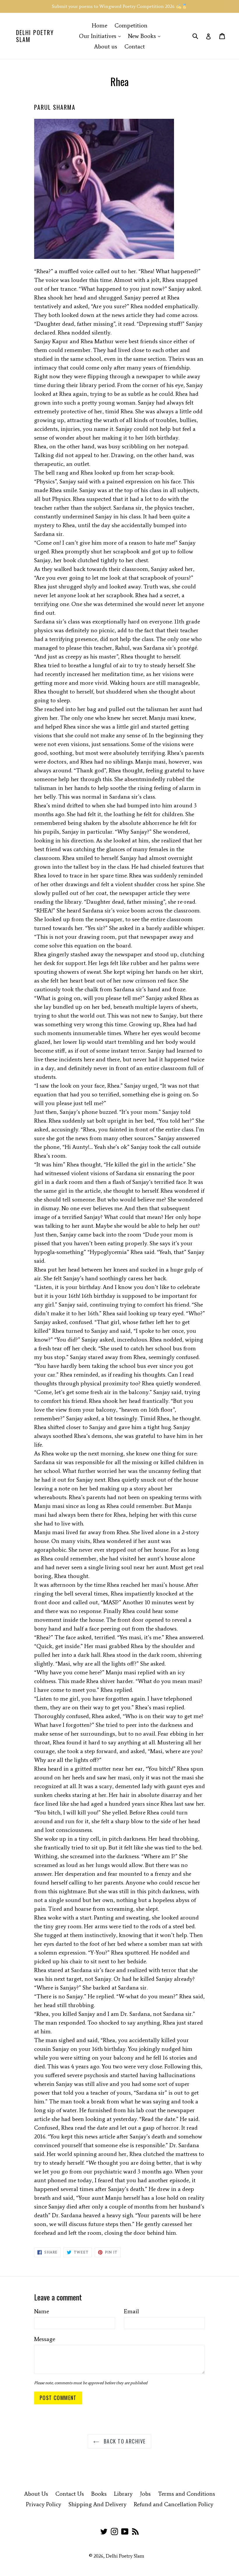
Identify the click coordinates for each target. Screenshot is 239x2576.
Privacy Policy (44, 2504)
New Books (146, 36)
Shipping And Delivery (97, 2504)
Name (42, 2311)
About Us (36, 2494)
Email (131, 2311)
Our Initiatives (101, 36)
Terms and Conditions (187, 2494)
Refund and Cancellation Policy (174, 2504)
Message (45, 2339)
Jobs (145, 2494)
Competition (131, 25)
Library (123, 2494)
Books (99, 2494)
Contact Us (70, 2494)
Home (100, 25)
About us (106, 46)
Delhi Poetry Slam (35, 36)
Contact (135, 46)
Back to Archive (124, 2441)
